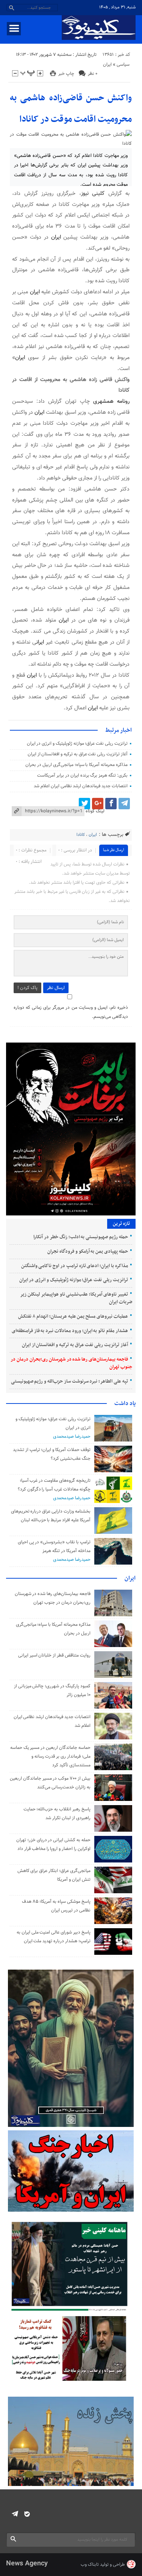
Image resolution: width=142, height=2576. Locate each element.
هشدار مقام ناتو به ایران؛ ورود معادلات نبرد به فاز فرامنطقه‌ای (70, 1331)
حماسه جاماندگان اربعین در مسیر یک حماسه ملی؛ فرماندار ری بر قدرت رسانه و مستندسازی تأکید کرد (50, 1756)
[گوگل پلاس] (98, 804)
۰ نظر (93, 74)
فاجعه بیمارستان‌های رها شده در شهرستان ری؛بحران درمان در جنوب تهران (71, 1363)
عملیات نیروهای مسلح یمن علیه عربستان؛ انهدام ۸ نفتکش (73, 1316)
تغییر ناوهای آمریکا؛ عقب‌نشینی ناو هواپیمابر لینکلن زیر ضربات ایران (76, 1298)
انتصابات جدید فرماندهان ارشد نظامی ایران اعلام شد (81, 786)
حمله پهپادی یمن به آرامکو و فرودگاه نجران (88, 1252)
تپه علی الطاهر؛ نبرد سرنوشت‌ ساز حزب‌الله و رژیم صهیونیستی (69, 1381)
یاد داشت (125, 1404)
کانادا (81, 835)
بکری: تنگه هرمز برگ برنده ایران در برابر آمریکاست (82, 775)
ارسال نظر (56, 988)
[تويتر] (84, 804)
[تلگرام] (124, 804)
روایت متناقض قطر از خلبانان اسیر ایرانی (54, 1655)
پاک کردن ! (27, 988)
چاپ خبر (66, 74)
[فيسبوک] (111, 804)
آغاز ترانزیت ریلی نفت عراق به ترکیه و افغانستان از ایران (78, 754)
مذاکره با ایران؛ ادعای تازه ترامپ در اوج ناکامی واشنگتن (75, 1266)
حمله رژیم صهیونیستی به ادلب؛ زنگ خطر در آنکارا (80, 1237)
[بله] (27, 2514)
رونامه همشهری (111, 401)
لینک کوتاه (95, 811)
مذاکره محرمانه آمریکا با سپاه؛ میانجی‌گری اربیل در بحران (76, 765)
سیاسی (123, 65)
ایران (107, 65)
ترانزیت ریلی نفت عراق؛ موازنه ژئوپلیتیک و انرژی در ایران (77, 744)
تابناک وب (90, 2565)
